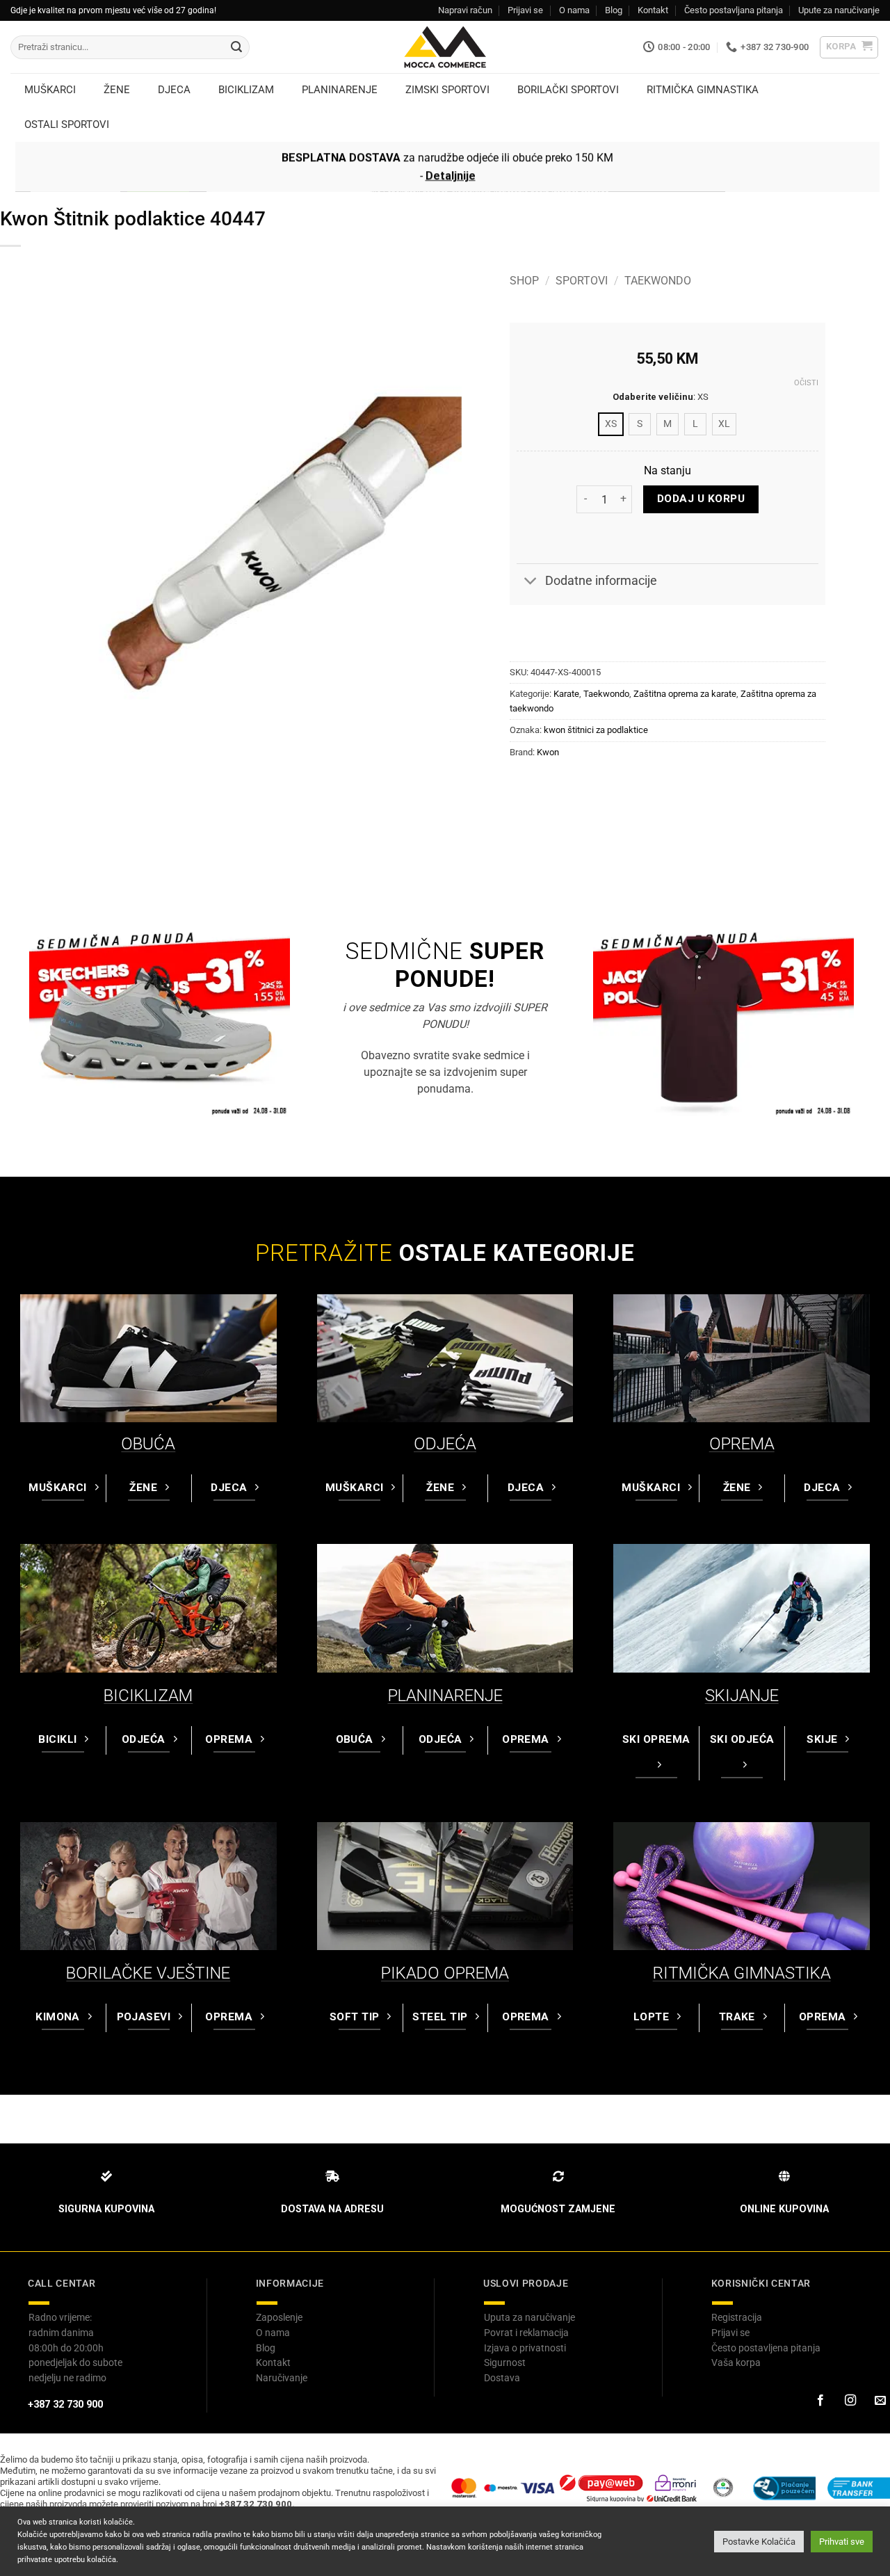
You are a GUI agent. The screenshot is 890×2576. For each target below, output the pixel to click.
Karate (566, 694)
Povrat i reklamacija (526, 2333)
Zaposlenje (279, 2317)
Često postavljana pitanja (734, 10)
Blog (614, 10)
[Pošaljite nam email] (880, 2401)
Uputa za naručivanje (529, 2317)
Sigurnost (505, 2362)
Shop (524, 281)
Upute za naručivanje (839, 10)
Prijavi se (525, 10)
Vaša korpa (736, 2362)
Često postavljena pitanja (766, 2348)
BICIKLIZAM (148, 1696)
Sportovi (582, 281)
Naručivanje (282, 2378)
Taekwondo (658, 281)
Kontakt (653, 10)
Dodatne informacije (601, 581)
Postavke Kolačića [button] (759, 2542)
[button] (849, 47)
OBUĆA (148, 1444)
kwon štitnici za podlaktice (596, 730)
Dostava (502, 2378)
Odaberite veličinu (653, 397)
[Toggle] (530, 582)
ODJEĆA (445, 1444)
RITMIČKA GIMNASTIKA (742, 1973)
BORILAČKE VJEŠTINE (148, 1973)
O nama (574, 10)
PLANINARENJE (445, 1696)
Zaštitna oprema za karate (685, 694)
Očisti (806, 383)
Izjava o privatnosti (525, 2348)
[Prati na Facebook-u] (820, 2401)
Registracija (737, 2317)
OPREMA (742, 1444)
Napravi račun (465, 10)
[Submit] (236, 47)
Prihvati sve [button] (842, 2542)
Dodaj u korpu (701, 499)
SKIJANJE (742, 1696)
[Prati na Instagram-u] (850, 2401)
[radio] (611, 424)
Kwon (548, 752)
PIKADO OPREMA (445, 1973)
